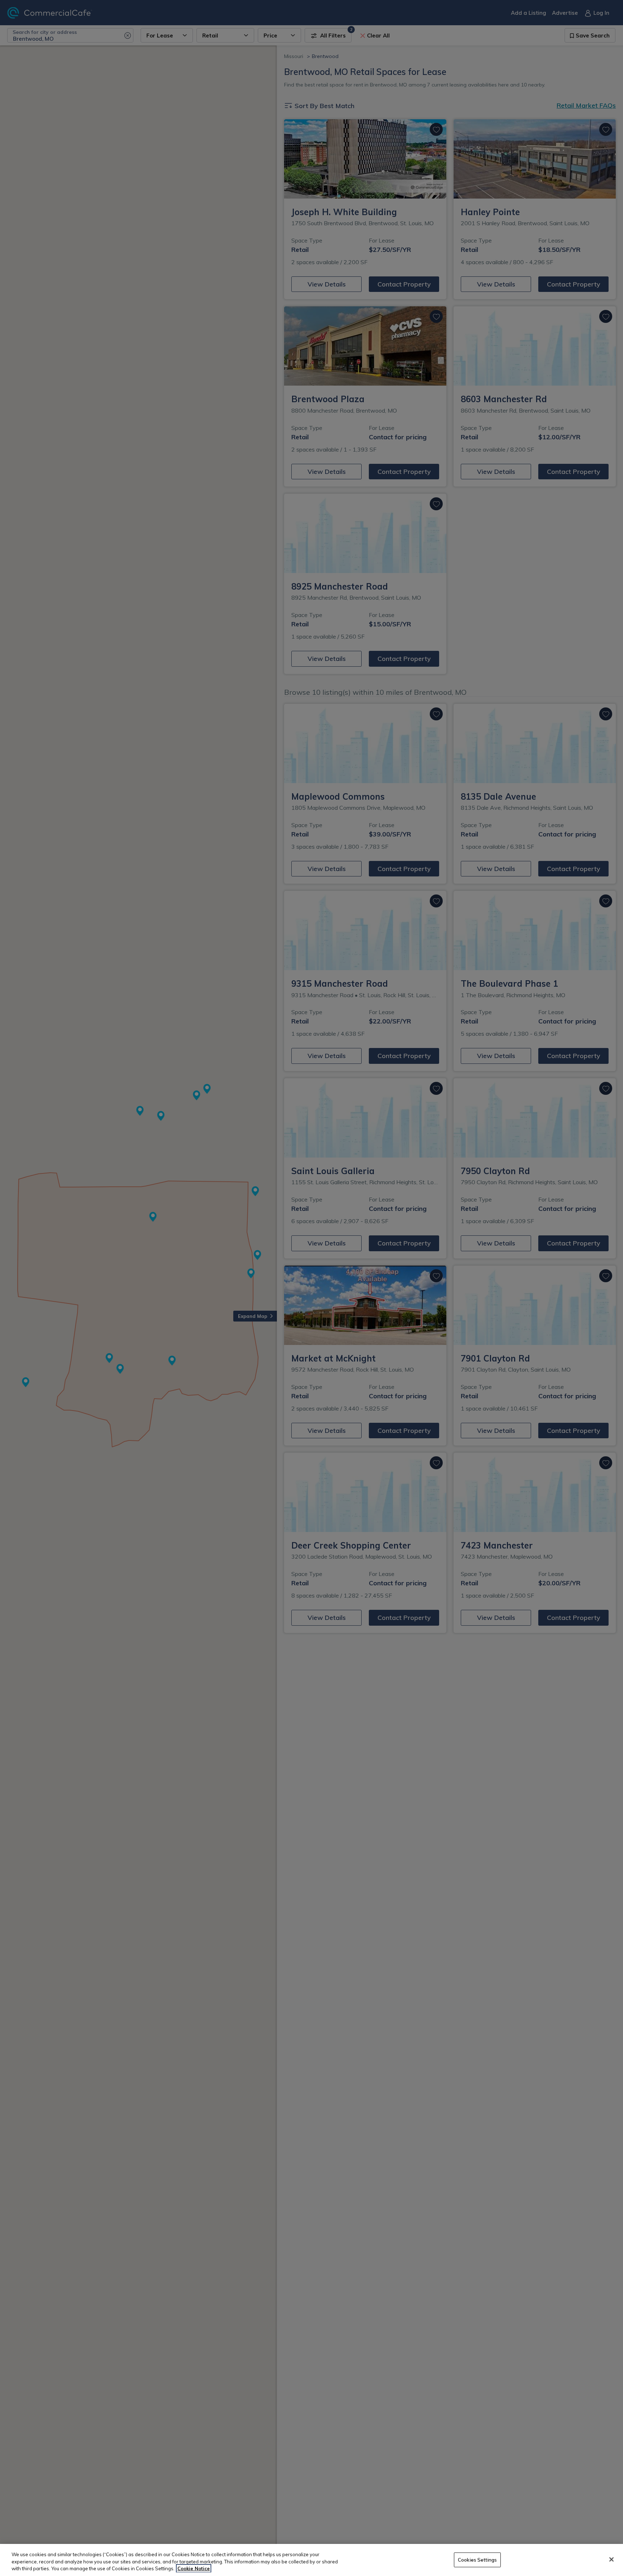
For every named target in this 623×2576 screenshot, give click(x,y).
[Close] (611, 2559)
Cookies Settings (477, 2559)
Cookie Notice (194, 2568)
